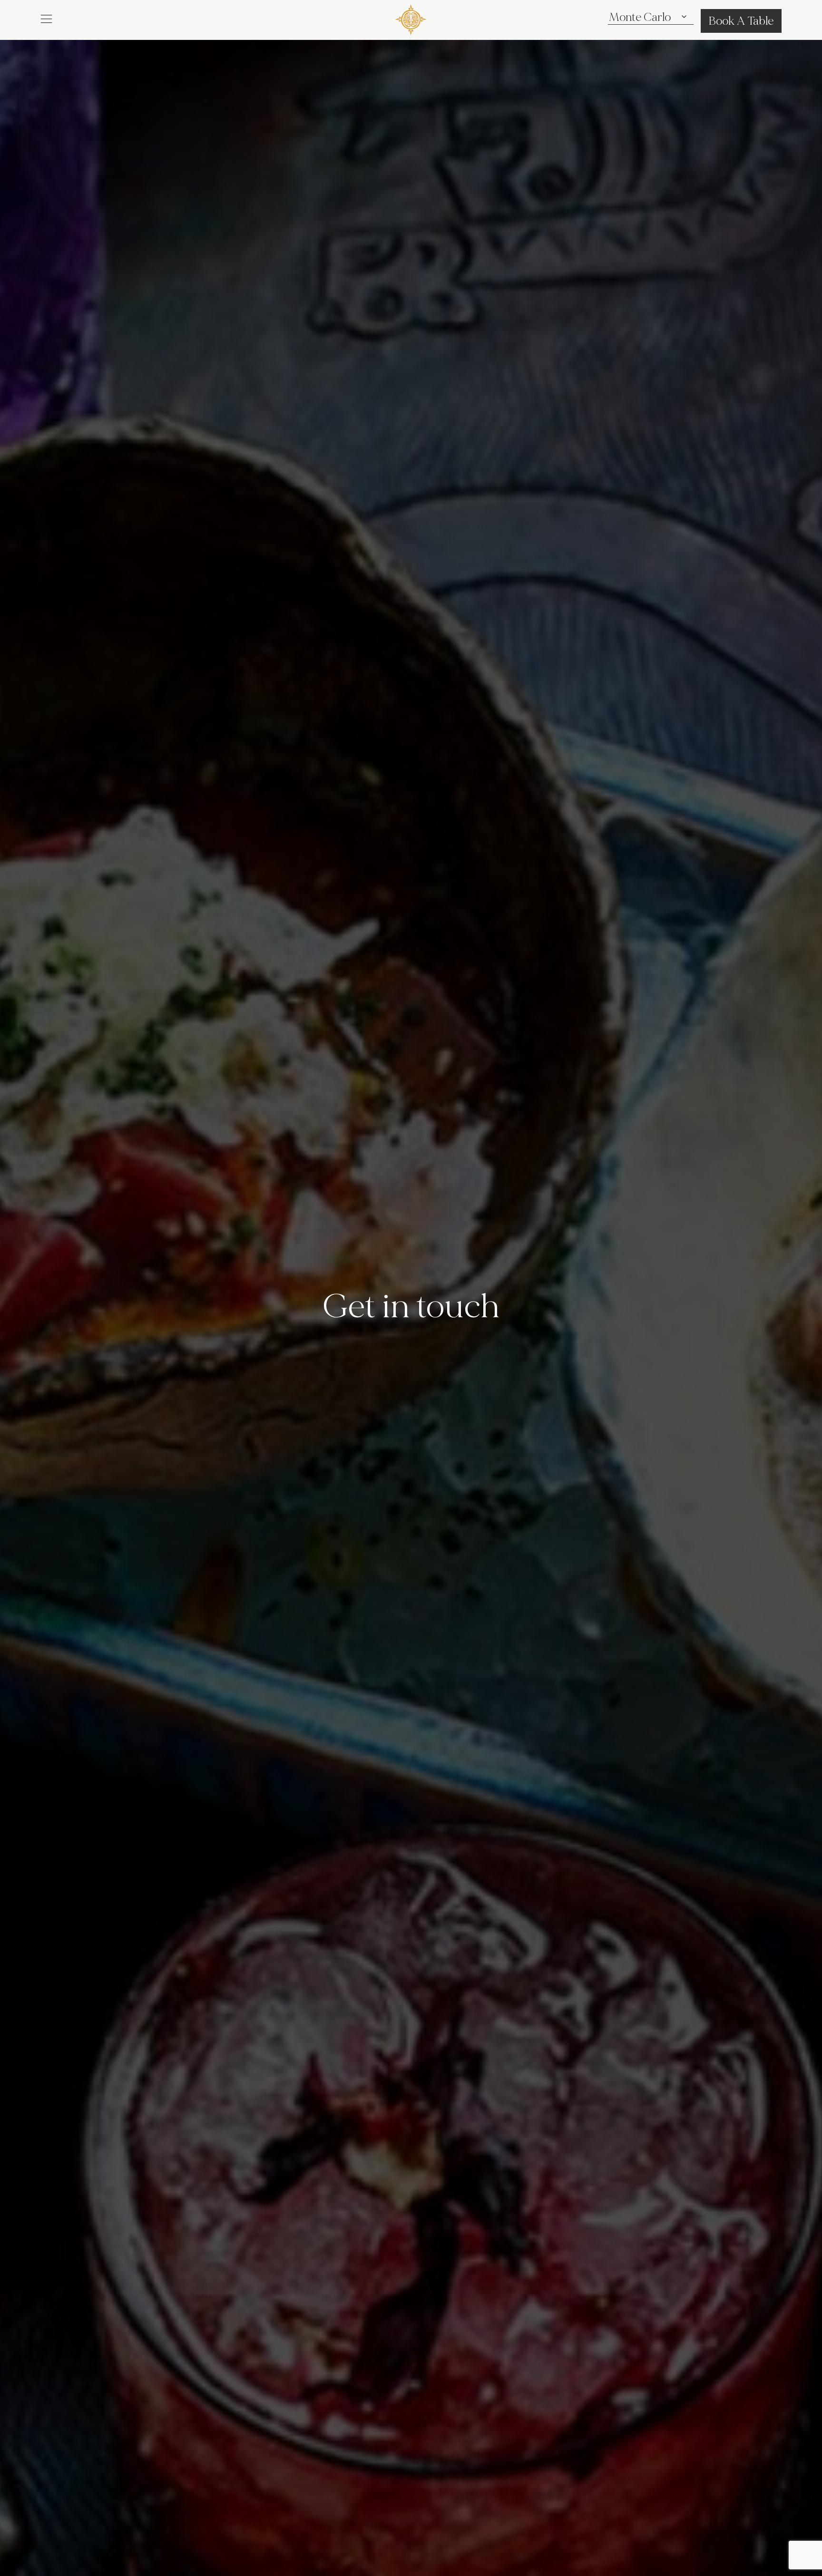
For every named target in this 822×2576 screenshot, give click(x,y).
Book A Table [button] (741, 21)
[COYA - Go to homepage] (411, 18)
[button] (46, 18)
